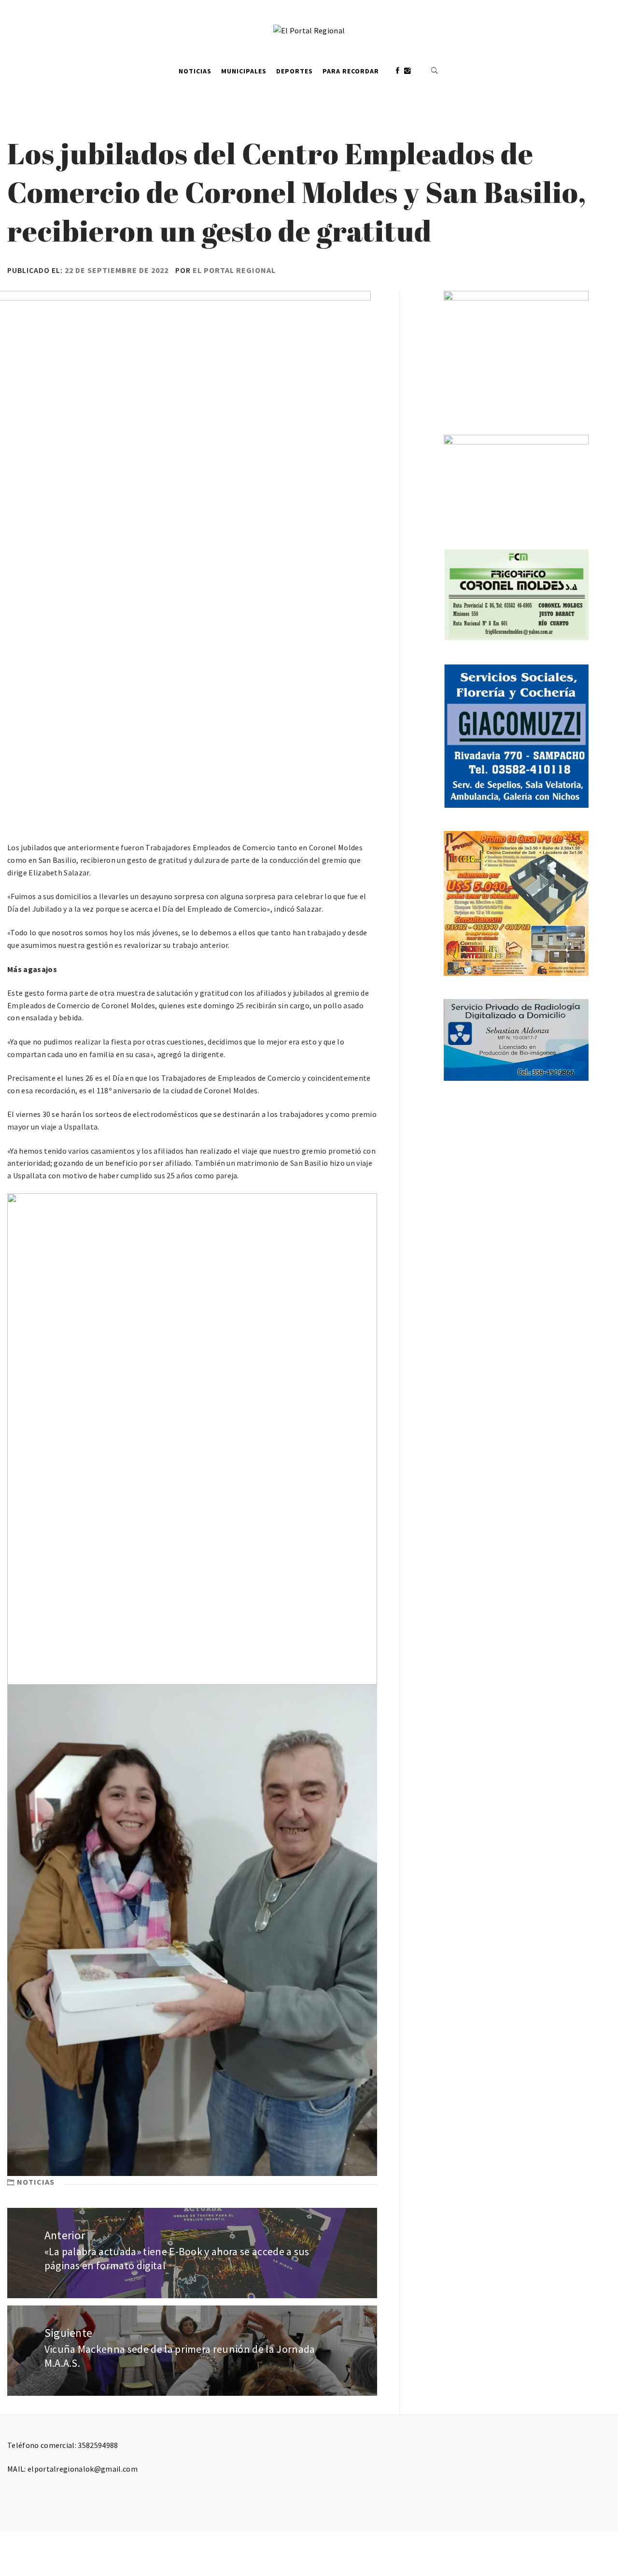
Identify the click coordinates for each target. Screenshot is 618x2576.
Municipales (244, 71)
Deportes (295, 71)
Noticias (195, 71)
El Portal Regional (234, 270)
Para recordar (351, 71)
